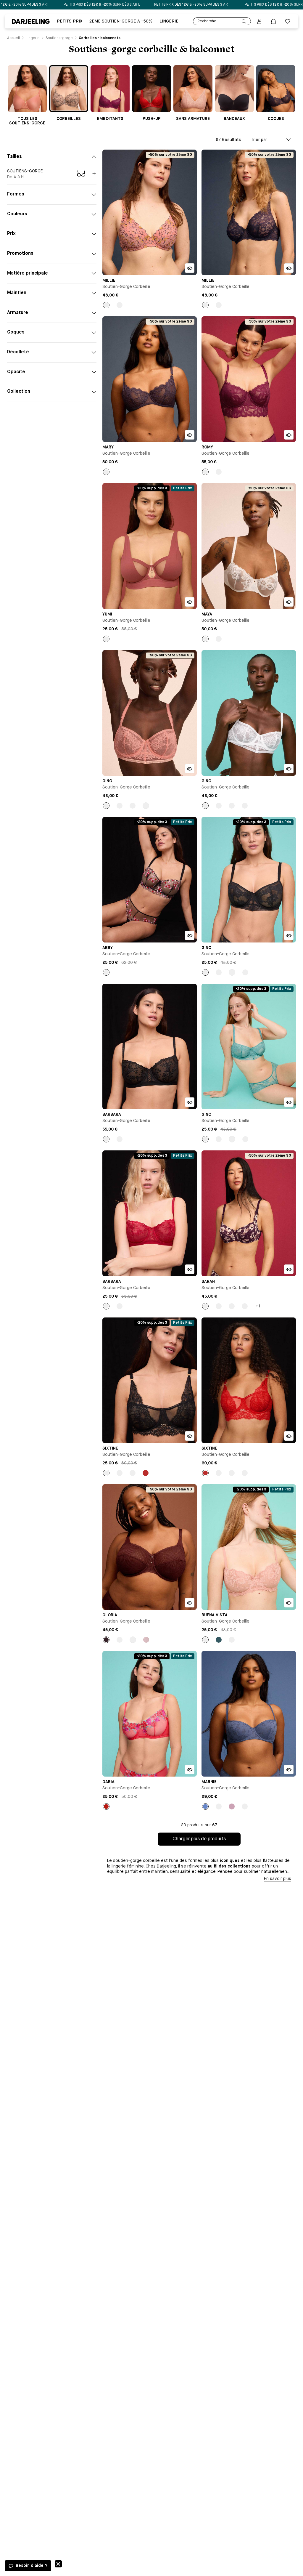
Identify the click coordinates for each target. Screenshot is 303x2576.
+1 (258, 1306)
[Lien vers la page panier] (273, 21)
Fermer (58, 2564)
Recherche (207, 21)
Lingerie (169, 21)
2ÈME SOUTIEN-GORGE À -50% (121, 21)
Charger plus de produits (199, 1839)
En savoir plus (278, 1879)
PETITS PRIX (70, 21)
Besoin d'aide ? (32, 2566)
